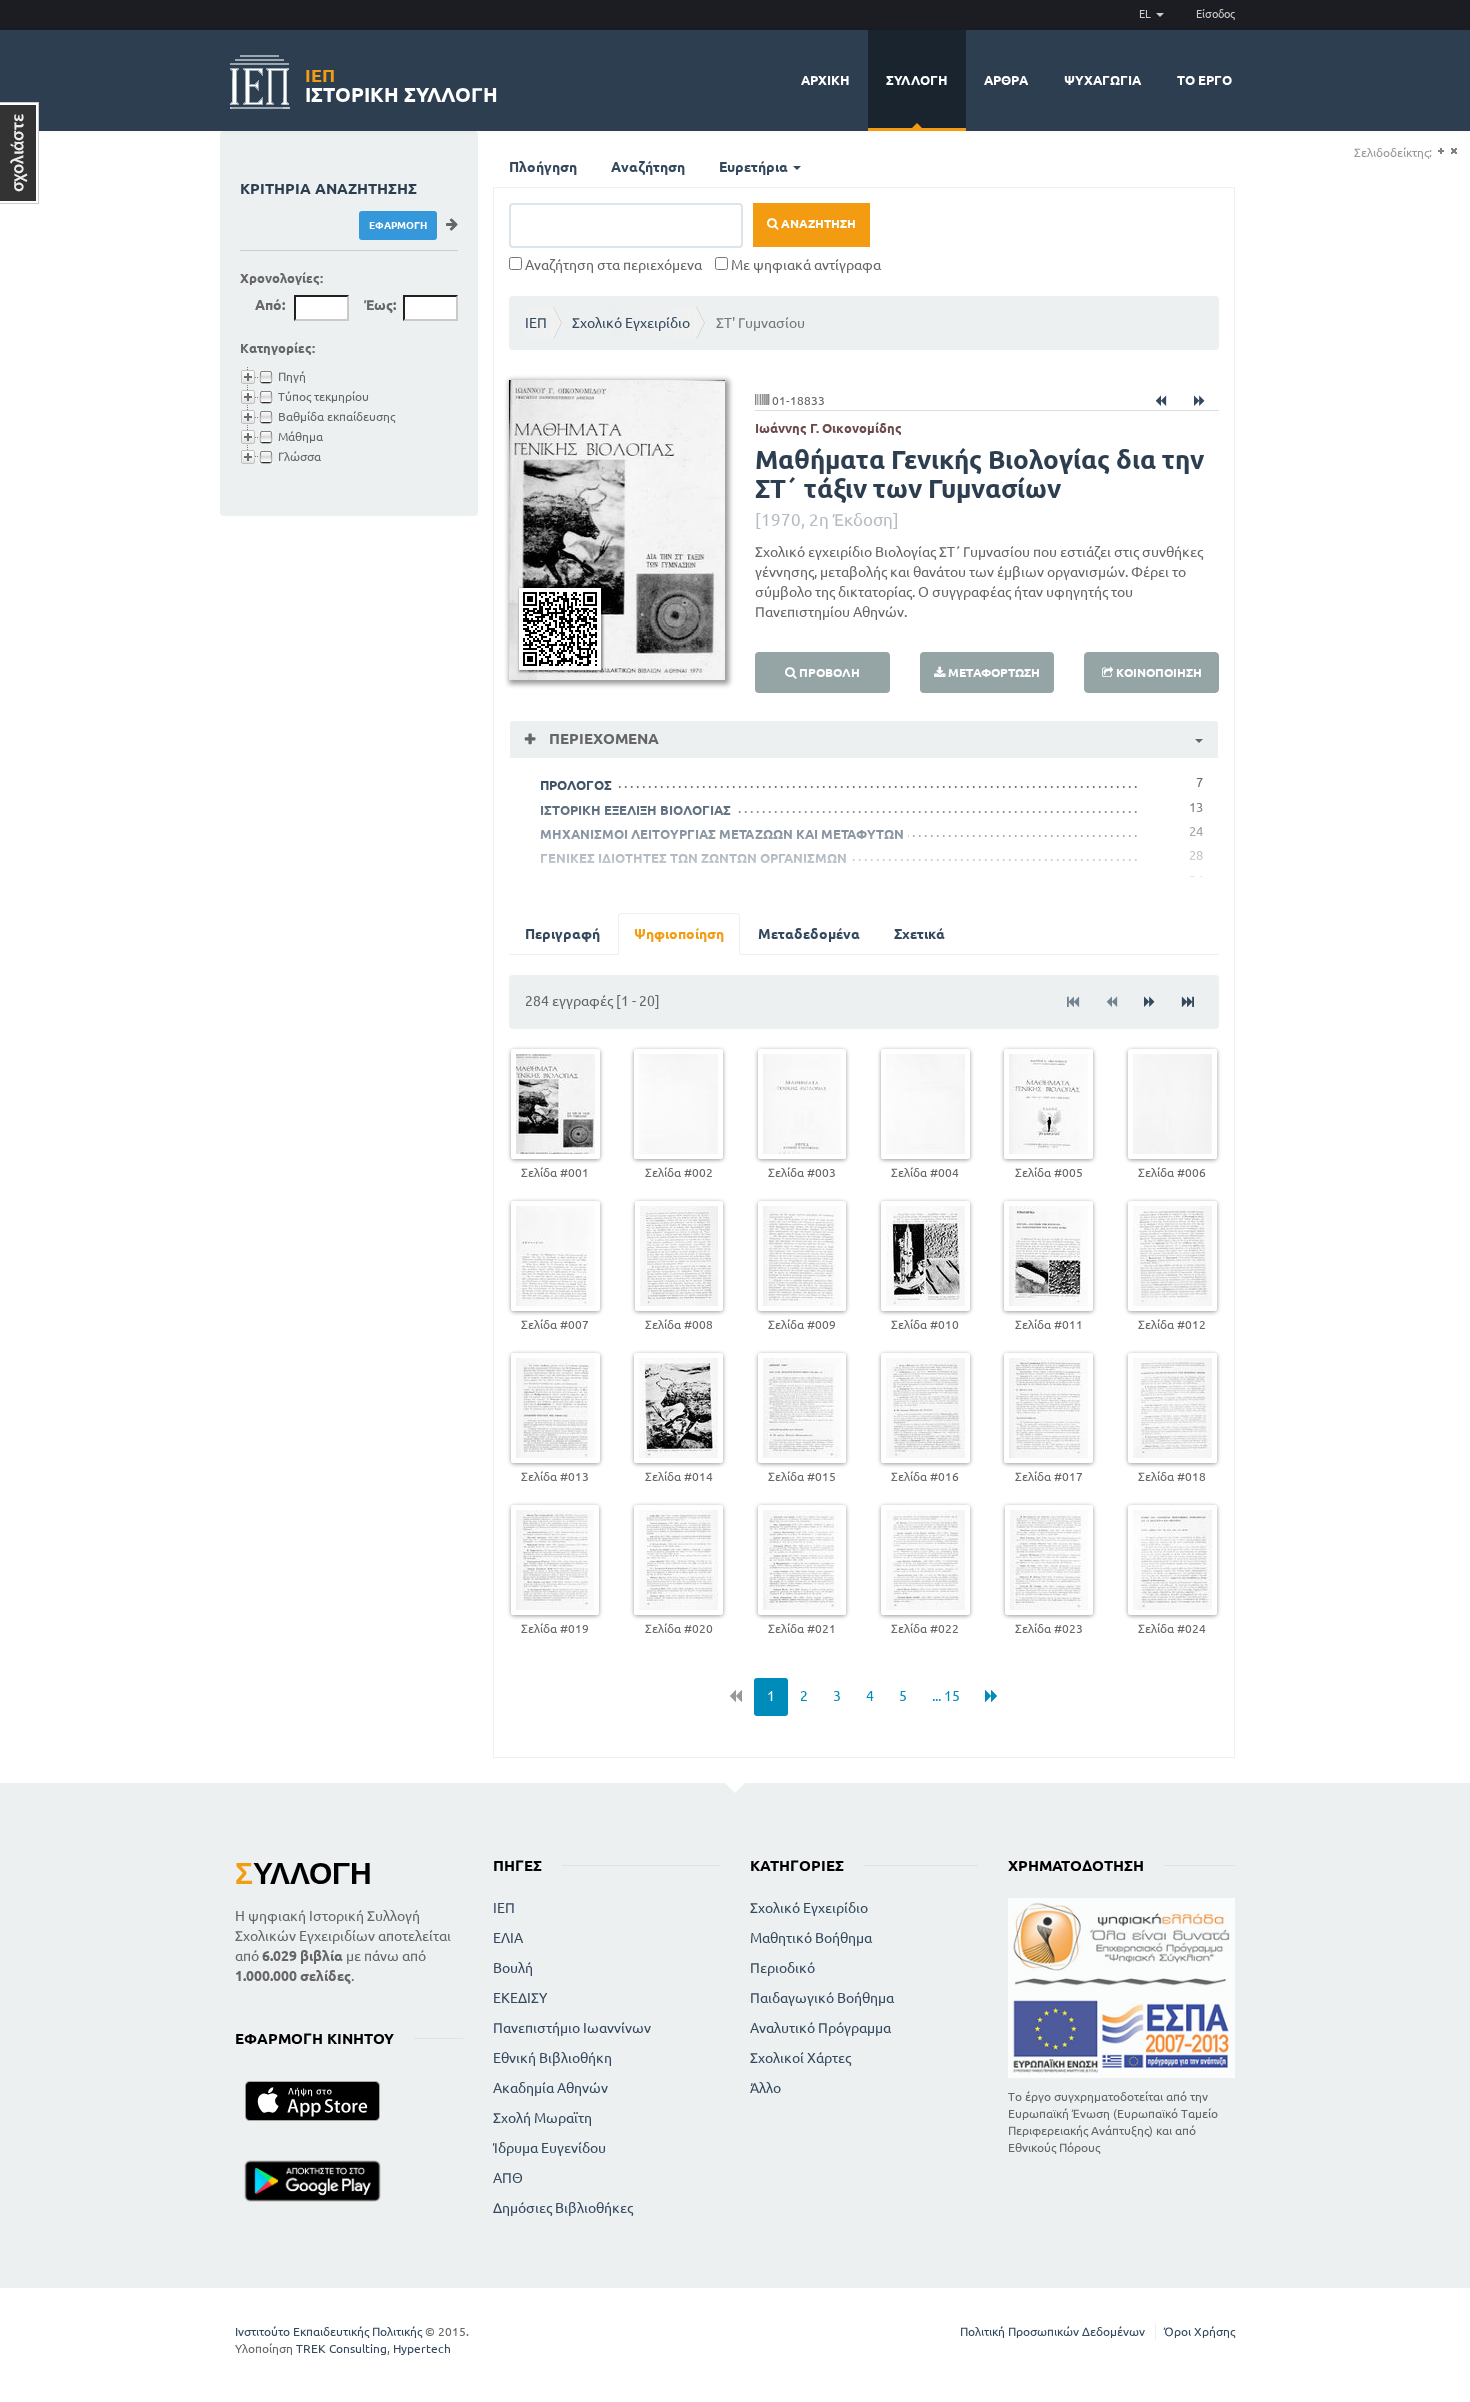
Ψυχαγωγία (1102, 80)
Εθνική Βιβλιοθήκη (552, 2058)
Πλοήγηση (543, 167)
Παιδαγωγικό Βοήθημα (822, 1998)
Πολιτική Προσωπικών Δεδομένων (1052, 2331)
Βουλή (513, 1968)
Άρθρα (1006, 80)
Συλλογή (917, 80)
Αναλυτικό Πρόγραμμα (820, 2028)
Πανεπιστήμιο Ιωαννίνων (572, 2028)
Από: (270, 305)
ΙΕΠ (536, 323)
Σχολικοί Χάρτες (800, 2058)
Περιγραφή (562, 934)
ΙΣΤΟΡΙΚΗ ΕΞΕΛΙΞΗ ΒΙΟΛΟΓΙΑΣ (635, 810)
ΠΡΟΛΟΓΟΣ (576, 785)
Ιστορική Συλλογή (401, 82)
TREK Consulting (341, 2348)
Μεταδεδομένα (809, 934)
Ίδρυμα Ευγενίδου (549, 2148)
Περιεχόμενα (602, 738)
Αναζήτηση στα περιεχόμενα (612, 265)
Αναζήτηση (648, 167)
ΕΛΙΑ (508, 1938)
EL (1146, 14)
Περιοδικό (782, 1968)
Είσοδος (1215, 14)
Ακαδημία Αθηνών (550, 2088)
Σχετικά (919, 934)
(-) (1453, 151)
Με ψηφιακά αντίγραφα (804, 265)
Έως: (380, 305)
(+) (1440, 151)
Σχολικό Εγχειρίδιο (631, 323)
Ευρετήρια (755, 167)
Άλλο (765, 2088)
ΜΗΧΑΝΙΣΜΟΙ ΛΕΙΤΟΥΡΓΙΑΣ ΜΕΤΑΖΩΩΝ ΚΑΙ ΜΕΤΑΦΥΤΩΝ (722, 834)
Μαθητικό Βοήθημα (811, 1938)
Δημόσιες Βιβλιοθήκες (563, 2208)
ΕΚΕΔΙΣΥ (520, 1998)
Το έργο (1204, 80)
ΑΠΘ (508, 2178)
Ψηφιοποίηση (679, 934)
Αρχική (825, 80)
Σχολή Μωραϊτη (542, 2118)
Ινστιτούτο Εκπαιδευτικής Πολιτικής (328, 2331)
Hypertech (422, 2348)
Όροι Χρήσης (1199, 2331)
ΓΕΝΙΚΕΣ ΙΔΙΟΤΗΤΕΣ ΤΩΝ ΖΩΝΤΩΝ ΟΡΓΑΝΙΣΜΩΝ (693, 858)
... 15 (946, 1696)
